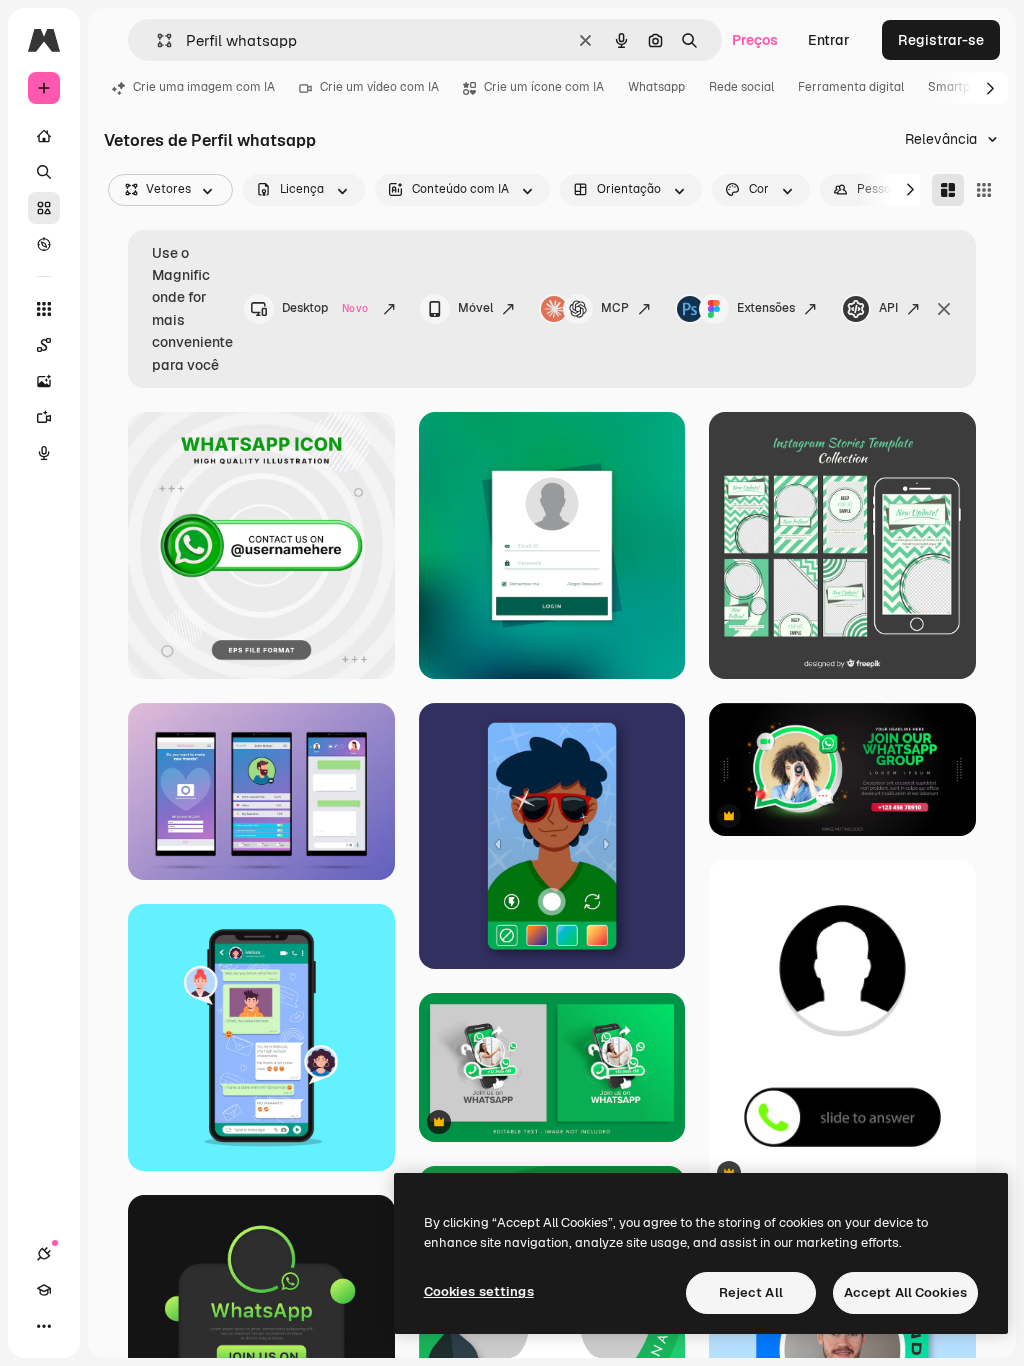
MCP (615, 308)
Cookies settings (479, 1291)
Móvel (475, 308)
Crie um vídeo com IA (379, 87)
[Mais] (44, 1326)
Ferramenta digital (851, 87)
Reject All (751, 1292)
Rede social (741, 87)
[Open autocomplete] (156, 40)
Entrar (829, 40)
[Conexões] (44, 1254)
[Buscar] (44, 172)
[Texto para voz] (44, 453)
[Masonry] (948, 190)
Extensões (766, 308)
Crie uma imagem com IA (204, 87)
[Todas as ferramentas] (44, 309)
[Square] (984, 190)
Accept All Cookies (905, 1292)
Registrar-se (941, 40)
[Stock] (44, 208)
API (888, 308)
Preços (755, 40)
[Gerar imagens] (44, 381)
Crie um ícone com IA (544, 87)
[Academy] (44, 1290)
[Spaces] (44, 345)
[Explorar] (44, 244)
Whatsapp (656, 87)
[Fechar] (944, 309)
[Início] (44, 136)
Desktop (325, 308)
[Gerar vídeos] (44, 417)
